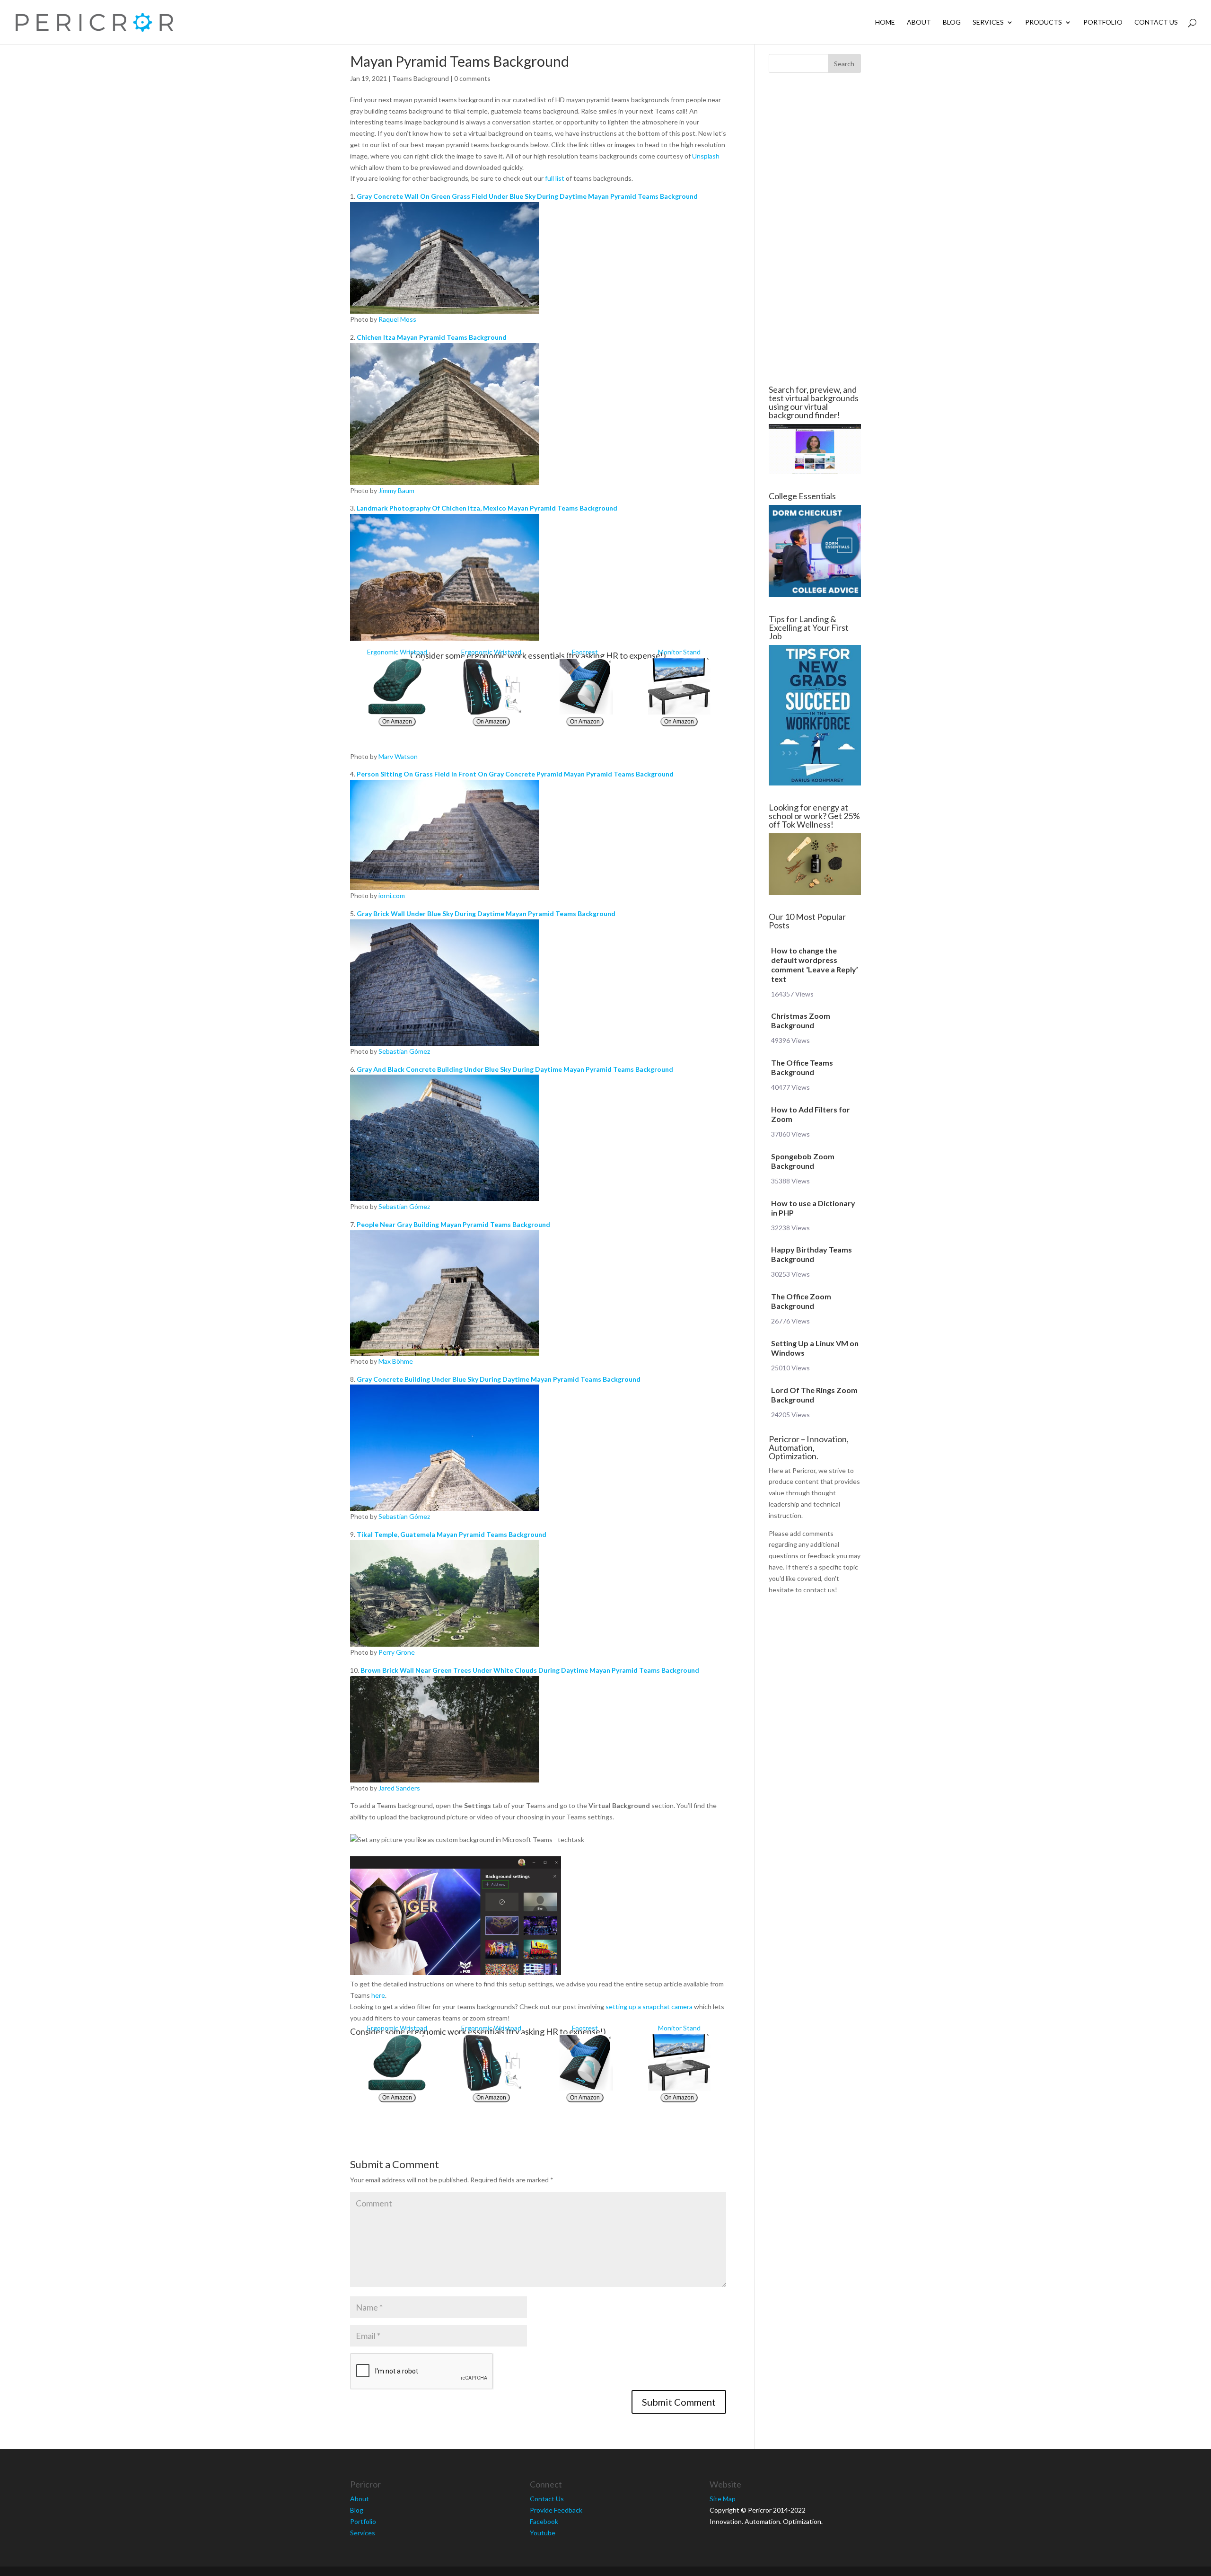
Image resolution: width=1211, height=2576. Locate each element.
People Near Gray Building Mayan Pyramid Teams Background (453, 1224)
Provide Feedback (556, 2510)
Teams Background (421, 78)
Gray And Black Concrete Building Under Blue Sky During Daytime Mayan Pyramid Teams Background (515, 1069)
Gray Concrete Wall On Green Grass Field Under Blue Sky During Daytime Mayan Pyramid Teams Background (527, 196)
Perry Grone (397, 1652)
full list (555, 178)
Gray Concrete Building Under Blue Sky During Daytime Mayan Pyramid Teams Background (499, 1379)
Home (885, 22)
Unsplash (706, 156)
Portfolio (1103, 22)
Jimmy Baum (396, 490)
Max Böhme (396, 1361)
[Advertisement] (293, 229)
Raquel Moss (397, 319)
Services (988, 22)
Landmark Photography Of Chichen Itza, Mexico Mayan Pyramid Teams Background (487, 508)
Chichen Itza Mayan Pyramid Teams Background (432, 337)
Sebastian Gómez (404, 1051)
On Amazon (397, 722)
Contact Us (1156, 22)
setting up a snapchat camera (649, 2007)
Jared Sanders (399, 1788)
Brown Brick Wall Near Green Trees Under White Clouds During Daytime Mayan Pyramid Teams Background (530, 1670)
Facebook (544, 2521)
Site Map (723, 2499)
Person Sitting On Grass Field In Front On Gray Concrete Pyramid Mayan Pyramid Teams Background (515, 774)
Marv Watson (398, 756)
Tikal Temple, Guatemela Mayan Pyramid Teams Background (452, 1534)
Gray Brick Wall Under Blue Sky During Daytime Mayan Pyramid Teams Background (486, 913)
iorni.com (392, 895)
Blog (952, 22)
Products (1044, 22)
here (378, 1995)
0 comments (472, 78)
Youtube (543, 2533)
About (919, 22)
